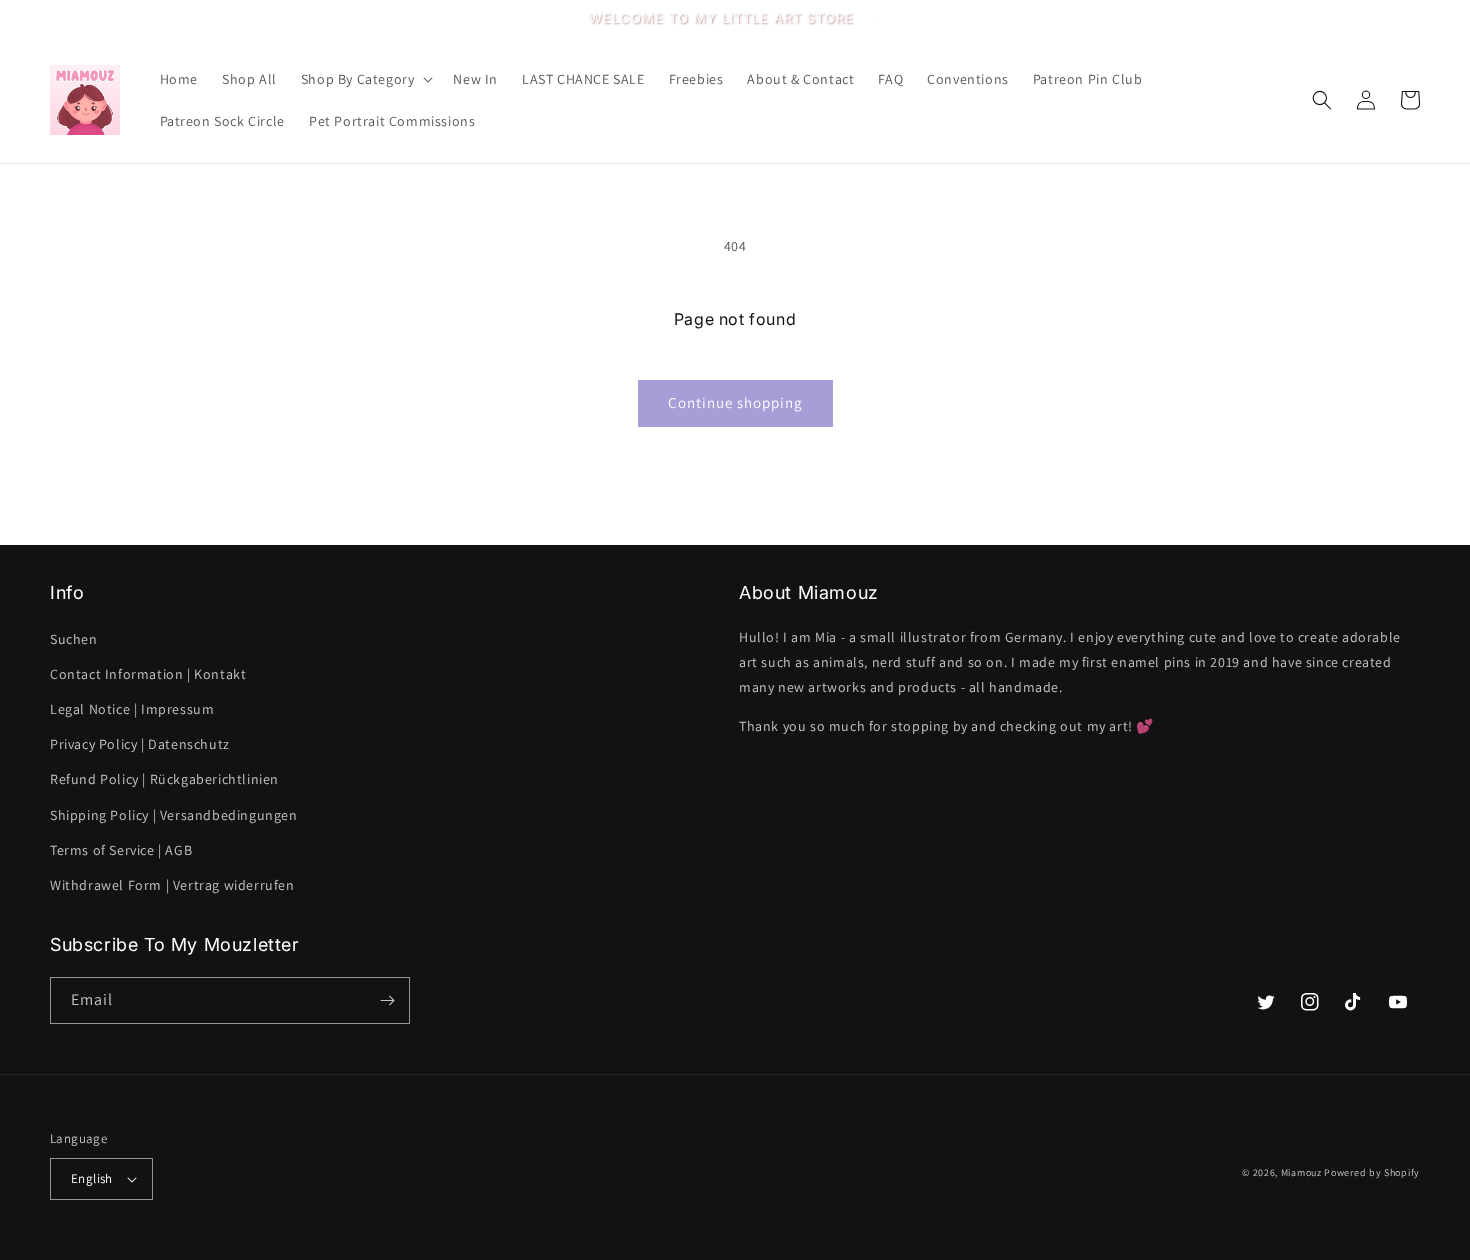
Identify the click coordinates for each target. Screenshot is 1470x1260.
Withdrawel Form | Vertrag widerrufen (172, 885)
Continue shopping (735, 402)
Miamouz (1301, 1172)
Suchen (74, 639)
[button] (365, 79)
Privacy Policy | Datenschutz (140, 744)
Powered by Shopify (1372, 1172)
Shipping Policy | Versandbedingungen (174, 815)
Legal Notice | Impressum (132, 709)
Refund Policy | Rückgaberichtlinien (164, 779)
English (92, 1178)
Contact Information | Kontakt (148, 674)
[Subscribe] (387, 1000)
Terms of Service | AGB (121, 850)
